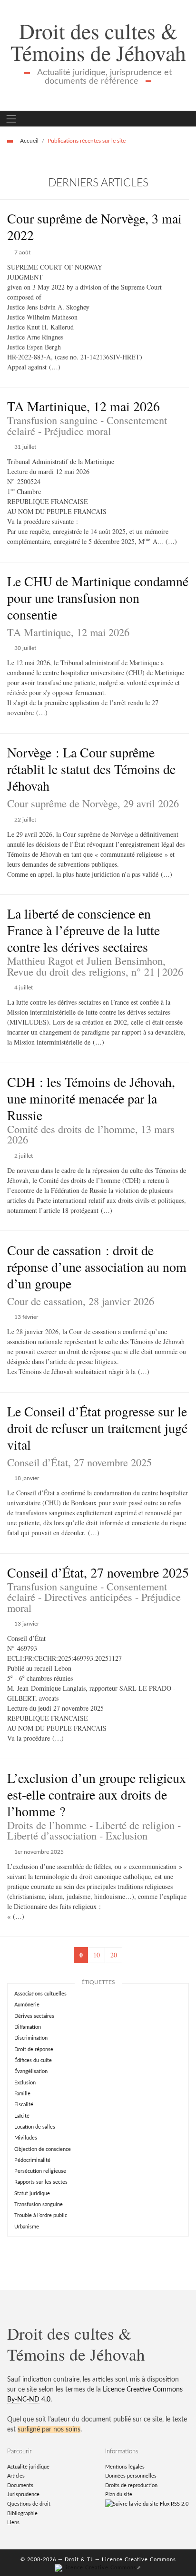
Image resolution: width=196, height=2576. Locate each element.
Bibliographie (22, 2513)
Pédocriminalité (32, 2160)
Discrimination (31, 2038)
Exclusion (25, 2083)
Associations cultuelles (40, 1994)
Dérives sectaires (34, 2016)
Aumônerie (27, 2005)
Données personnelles (131, 2476)
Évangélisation (31, 2071)
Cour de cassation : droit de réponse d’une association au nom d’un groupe (97, 1267)
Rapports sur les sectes (41, 2182)
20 (114, 1955)
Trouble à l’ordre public (41, 2215)
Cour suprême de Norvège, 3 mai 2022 (94, 227)
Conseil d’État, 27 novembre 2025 (98, 1572)
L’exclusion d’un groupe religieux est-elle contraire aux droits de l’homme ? (97, 1794)
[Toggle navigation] (11, 119)
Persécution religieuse (40, 2171)
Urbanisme (27, 2227)
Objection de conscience (43, 2149)
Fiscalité (24, 2105)
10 (97, 1955)
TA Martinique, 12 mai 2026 (83, 406)
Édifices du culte (33, 2060)
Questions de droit (29, 2504)
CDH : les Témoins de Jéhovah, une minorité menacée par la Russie (91, 1098)
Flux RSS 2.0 (173, 2504)
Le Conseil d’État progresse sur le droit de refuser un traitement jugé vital (97, 1428)
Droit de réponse (34, 2049)
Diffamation (28, 2027)
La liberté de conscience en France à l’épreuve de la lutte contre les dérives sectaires (83, 930)
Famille (22, 2094)
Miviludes (26, 2138)
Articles (16, 2476)
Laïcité (22, 2116)
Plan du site (119, 2494)
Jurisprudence (23, 2494)
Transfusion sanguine (39, 2204)
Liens (13, 2523)
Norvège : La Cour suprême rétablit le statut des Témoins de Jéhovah (91, 769)
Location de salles (35, 2127)
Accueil (29, 141)
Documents (20, 2485)
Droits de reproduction (131, 2485)
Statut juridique (32, 2193)
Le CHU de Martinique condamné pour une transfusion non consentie (98, 598)
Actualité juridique (28, 2467)
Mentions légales (125, 2467)
